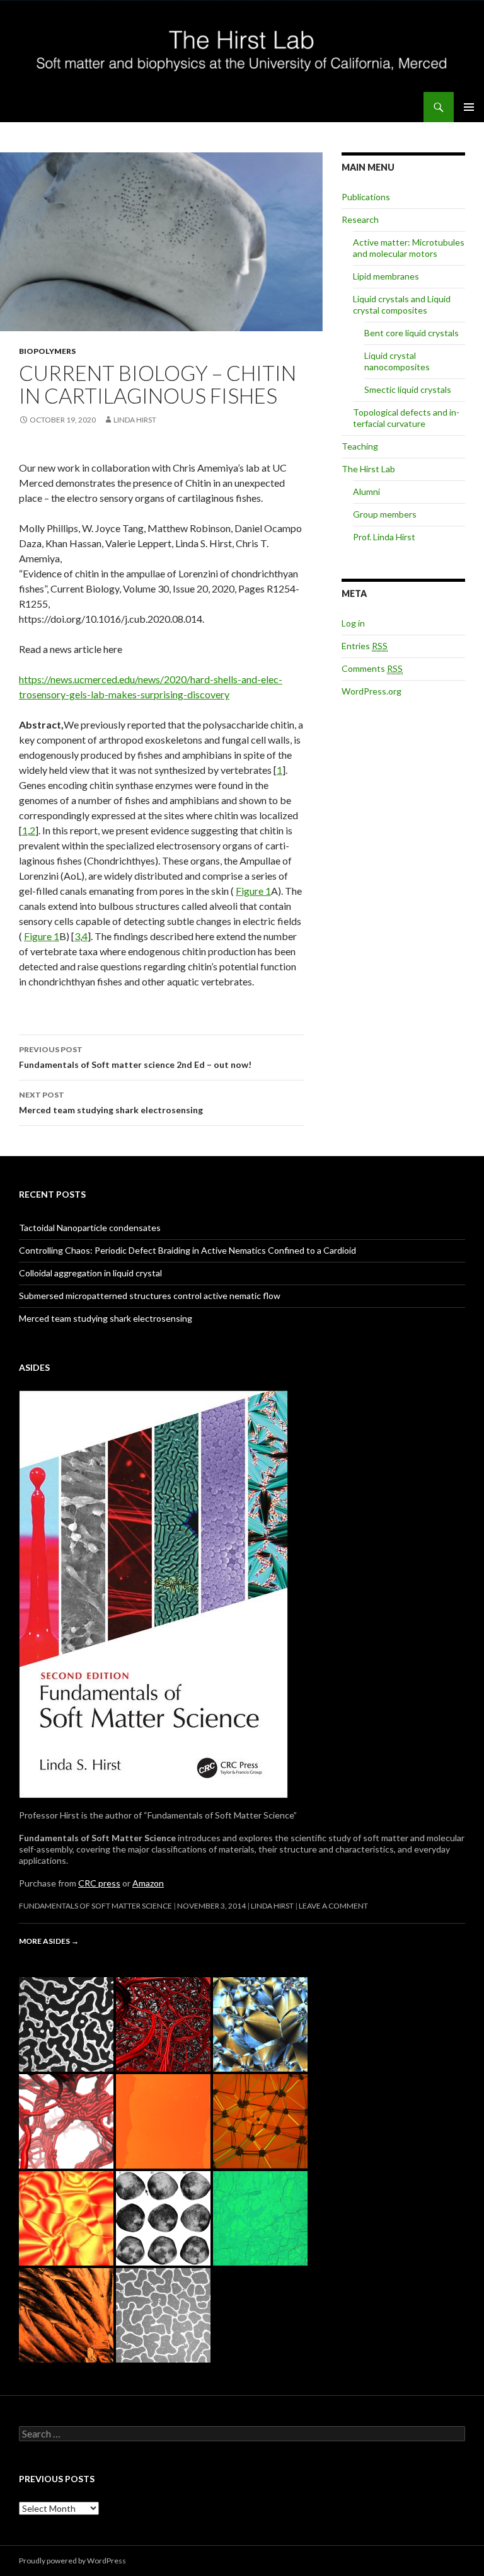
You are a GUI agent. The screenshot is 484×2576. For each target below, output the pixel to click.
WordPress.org (372, 691)
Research (360, 219)
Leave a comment (333, 1906)
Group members (385, 514)
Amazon (148, 1883)
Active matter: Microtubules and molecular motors (409, 248)
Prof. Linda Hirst (384, 537)
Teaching (360, 446)
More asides (49, 1941)
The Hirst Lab (368, 469)
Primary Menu (469, 107)
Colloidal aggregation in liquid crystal (90, 1273)
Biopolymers (47, 351)
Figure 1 (253, 891)
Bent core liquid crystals (412, 333)
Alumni (366, 491)
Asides (34, 1367)
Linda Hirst (135, 420)
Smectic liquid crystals (408, 389)
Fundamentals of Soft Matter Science (95, 1906)
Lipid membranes (386, 276)
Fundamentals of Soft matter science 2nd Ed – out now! (135, 1057)
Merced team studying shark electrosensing (111, 1103)
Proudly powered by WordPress (72, 2561)
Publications (366, 197)
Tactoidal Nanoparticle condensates (90, 1228)
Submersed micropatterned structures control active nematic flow (150, 1296)
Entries (365, 646)
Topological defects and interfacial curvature (406, 418)
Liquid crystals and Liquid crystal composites (402, 304)
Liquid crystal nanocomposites (397, 361)
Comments (372, 668)
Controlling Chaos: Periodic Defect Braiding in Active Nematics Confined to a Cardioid (187, 1250)
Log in (353, 623)
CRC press (99, 1883)
